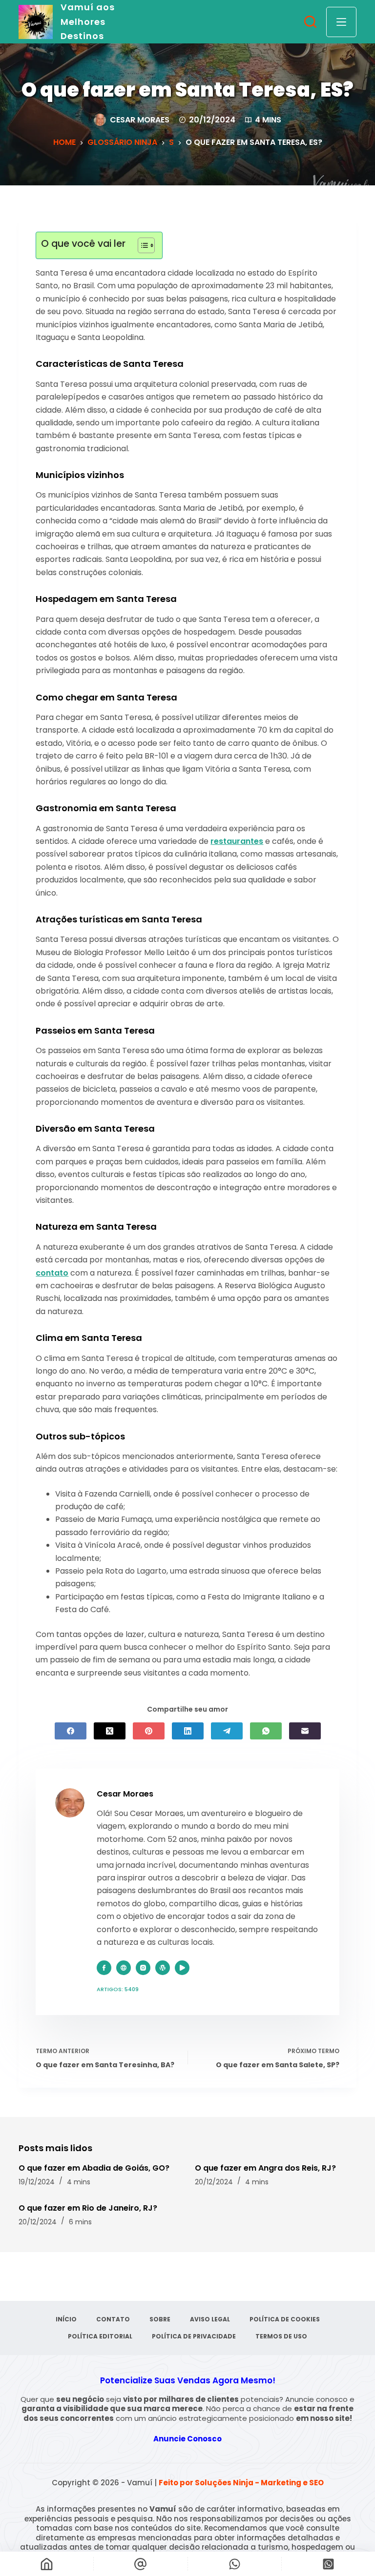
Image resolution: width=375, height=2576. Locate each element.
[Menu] (341, 22)
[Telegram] (227, 1731)
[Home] (47, 2564)
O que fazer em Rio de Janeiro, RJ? (88, 2208)
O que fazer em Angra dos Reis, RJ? (265, 2168)
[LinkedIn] (188, 1731)
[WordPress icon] (163, 1968)
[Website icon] (124, 1968)
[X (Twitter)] (110, 1731)
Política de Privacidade (194, 2336)
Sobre (160, 2319)
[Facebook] (71, 1731)
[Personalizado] (235, 2564)
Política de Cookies (285, 2319)
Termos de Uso (281, 2336)
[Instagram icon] (143, 1968)
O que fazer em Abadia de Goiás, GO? (94, 2168)
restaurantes (237, 841)
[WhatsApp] (266, 1731)
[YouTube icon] (182, 1968)
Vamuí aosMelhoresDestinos (88, 21)
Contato (113, 2319)
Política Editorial (100, 2336)
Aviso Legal (210, 2319)
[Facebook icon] (104, 1968)
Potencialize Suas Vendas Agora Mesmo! (188, 2380)
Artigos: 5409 (118, 1989)
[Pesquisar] (310, 22)
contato (52, 1273)
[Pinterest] (149, 1731)
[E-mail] (305, 1731)
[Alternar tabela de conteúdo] (141, 245)
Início (66, 2319)
